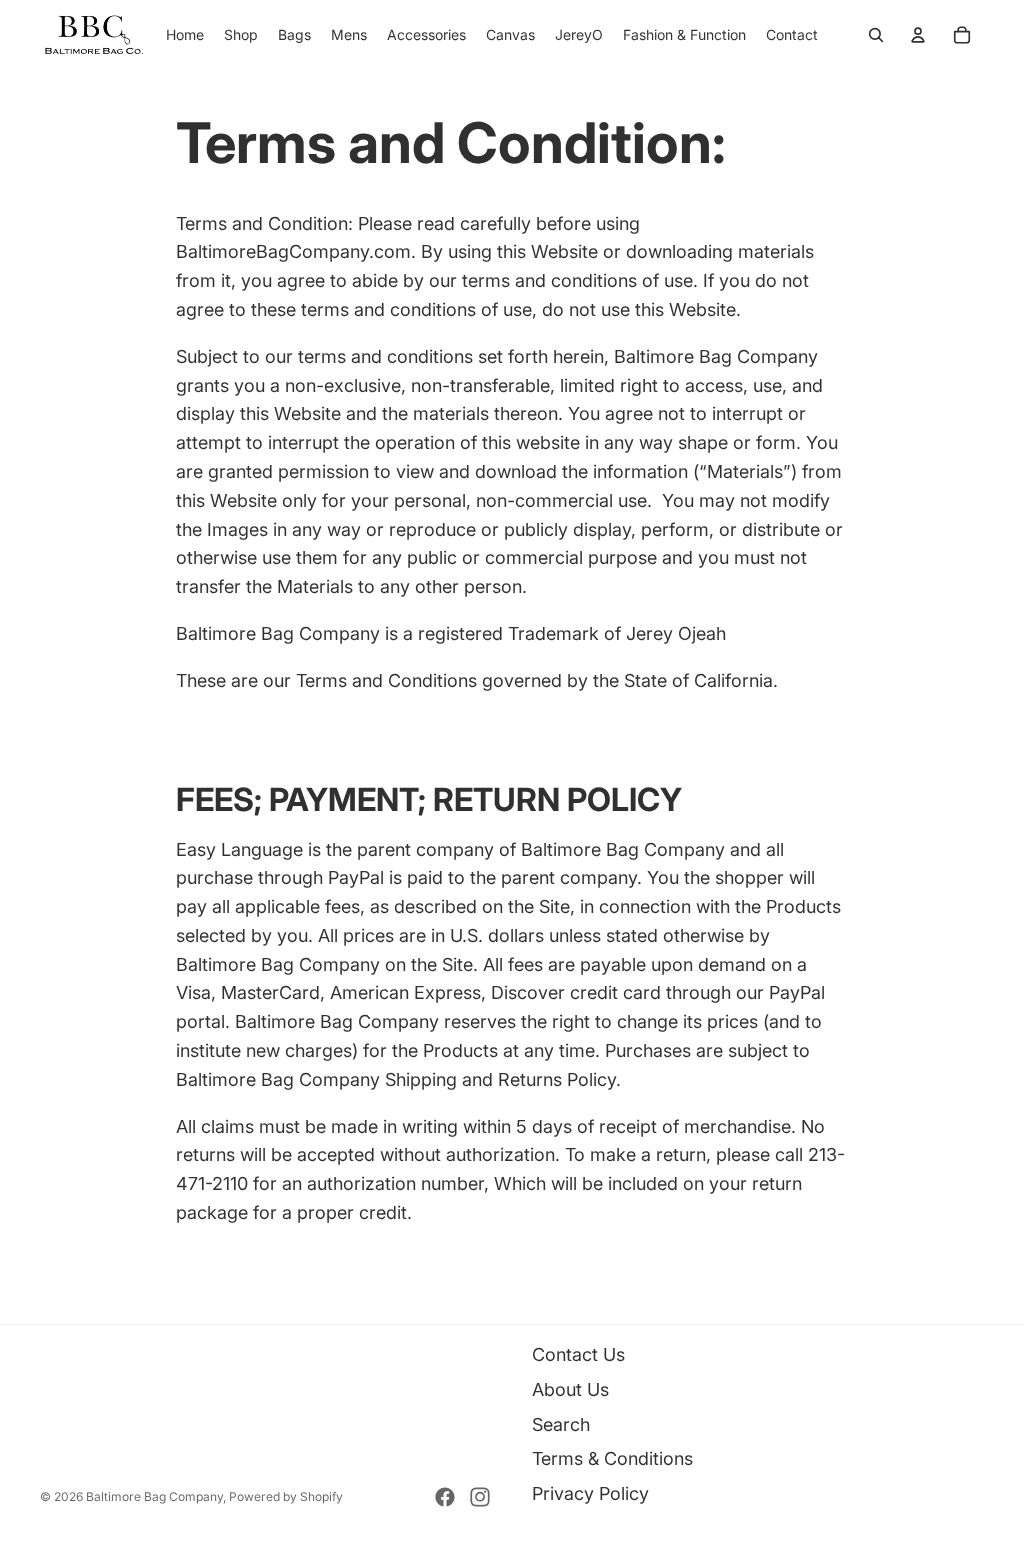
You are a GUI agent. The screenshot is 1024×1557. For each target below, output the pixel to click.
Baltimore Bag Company (154, 1496)
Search (561, 1424)
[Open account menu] (918, 35)
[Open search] (876, 35)
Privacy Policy (590, 1493)
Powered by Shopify (286, 1496)
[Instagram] (480, 1497)
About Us (570, 1389)
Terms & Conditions (612, 1458)
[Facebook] (445, 1497)
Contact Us (578, 1354)
